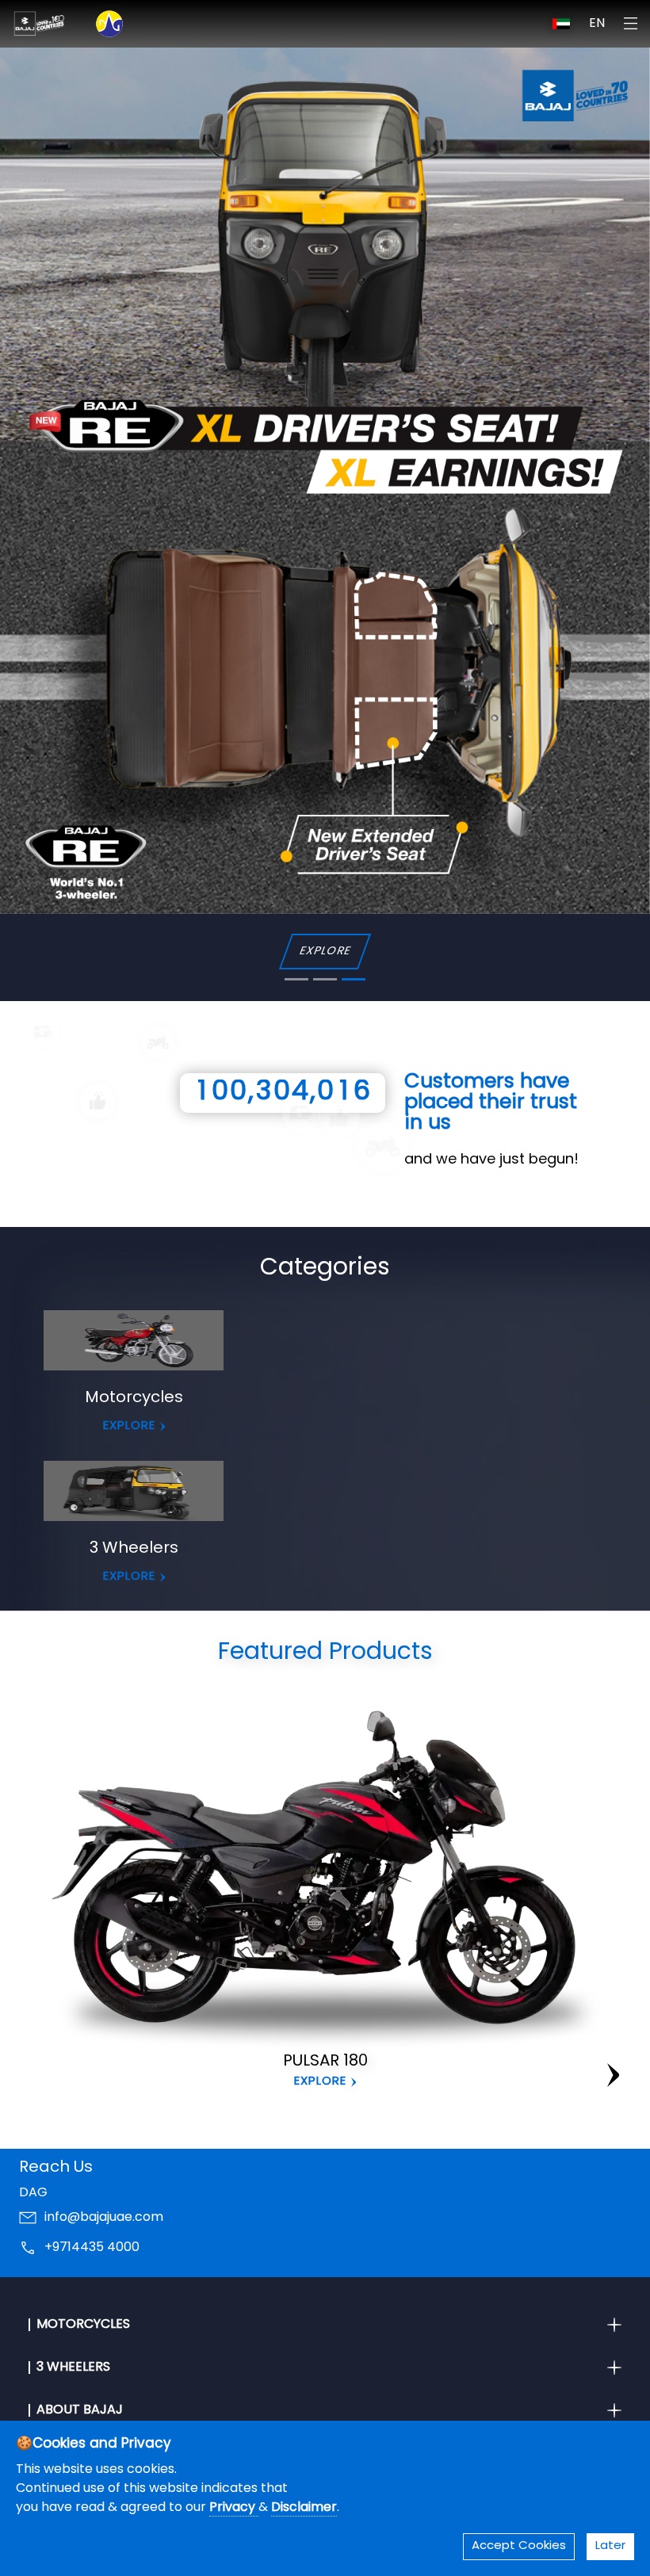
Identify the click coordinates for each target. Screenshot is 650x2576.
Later (610, 2546)
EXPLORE (129, 1426)
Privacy (234, 2508)
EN (597, 24)
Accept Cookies (519, 2546)
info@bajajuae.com (104, 2219)
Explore (320, 2082)
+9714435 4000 (92, 2249)
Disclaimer (304, 2508)
